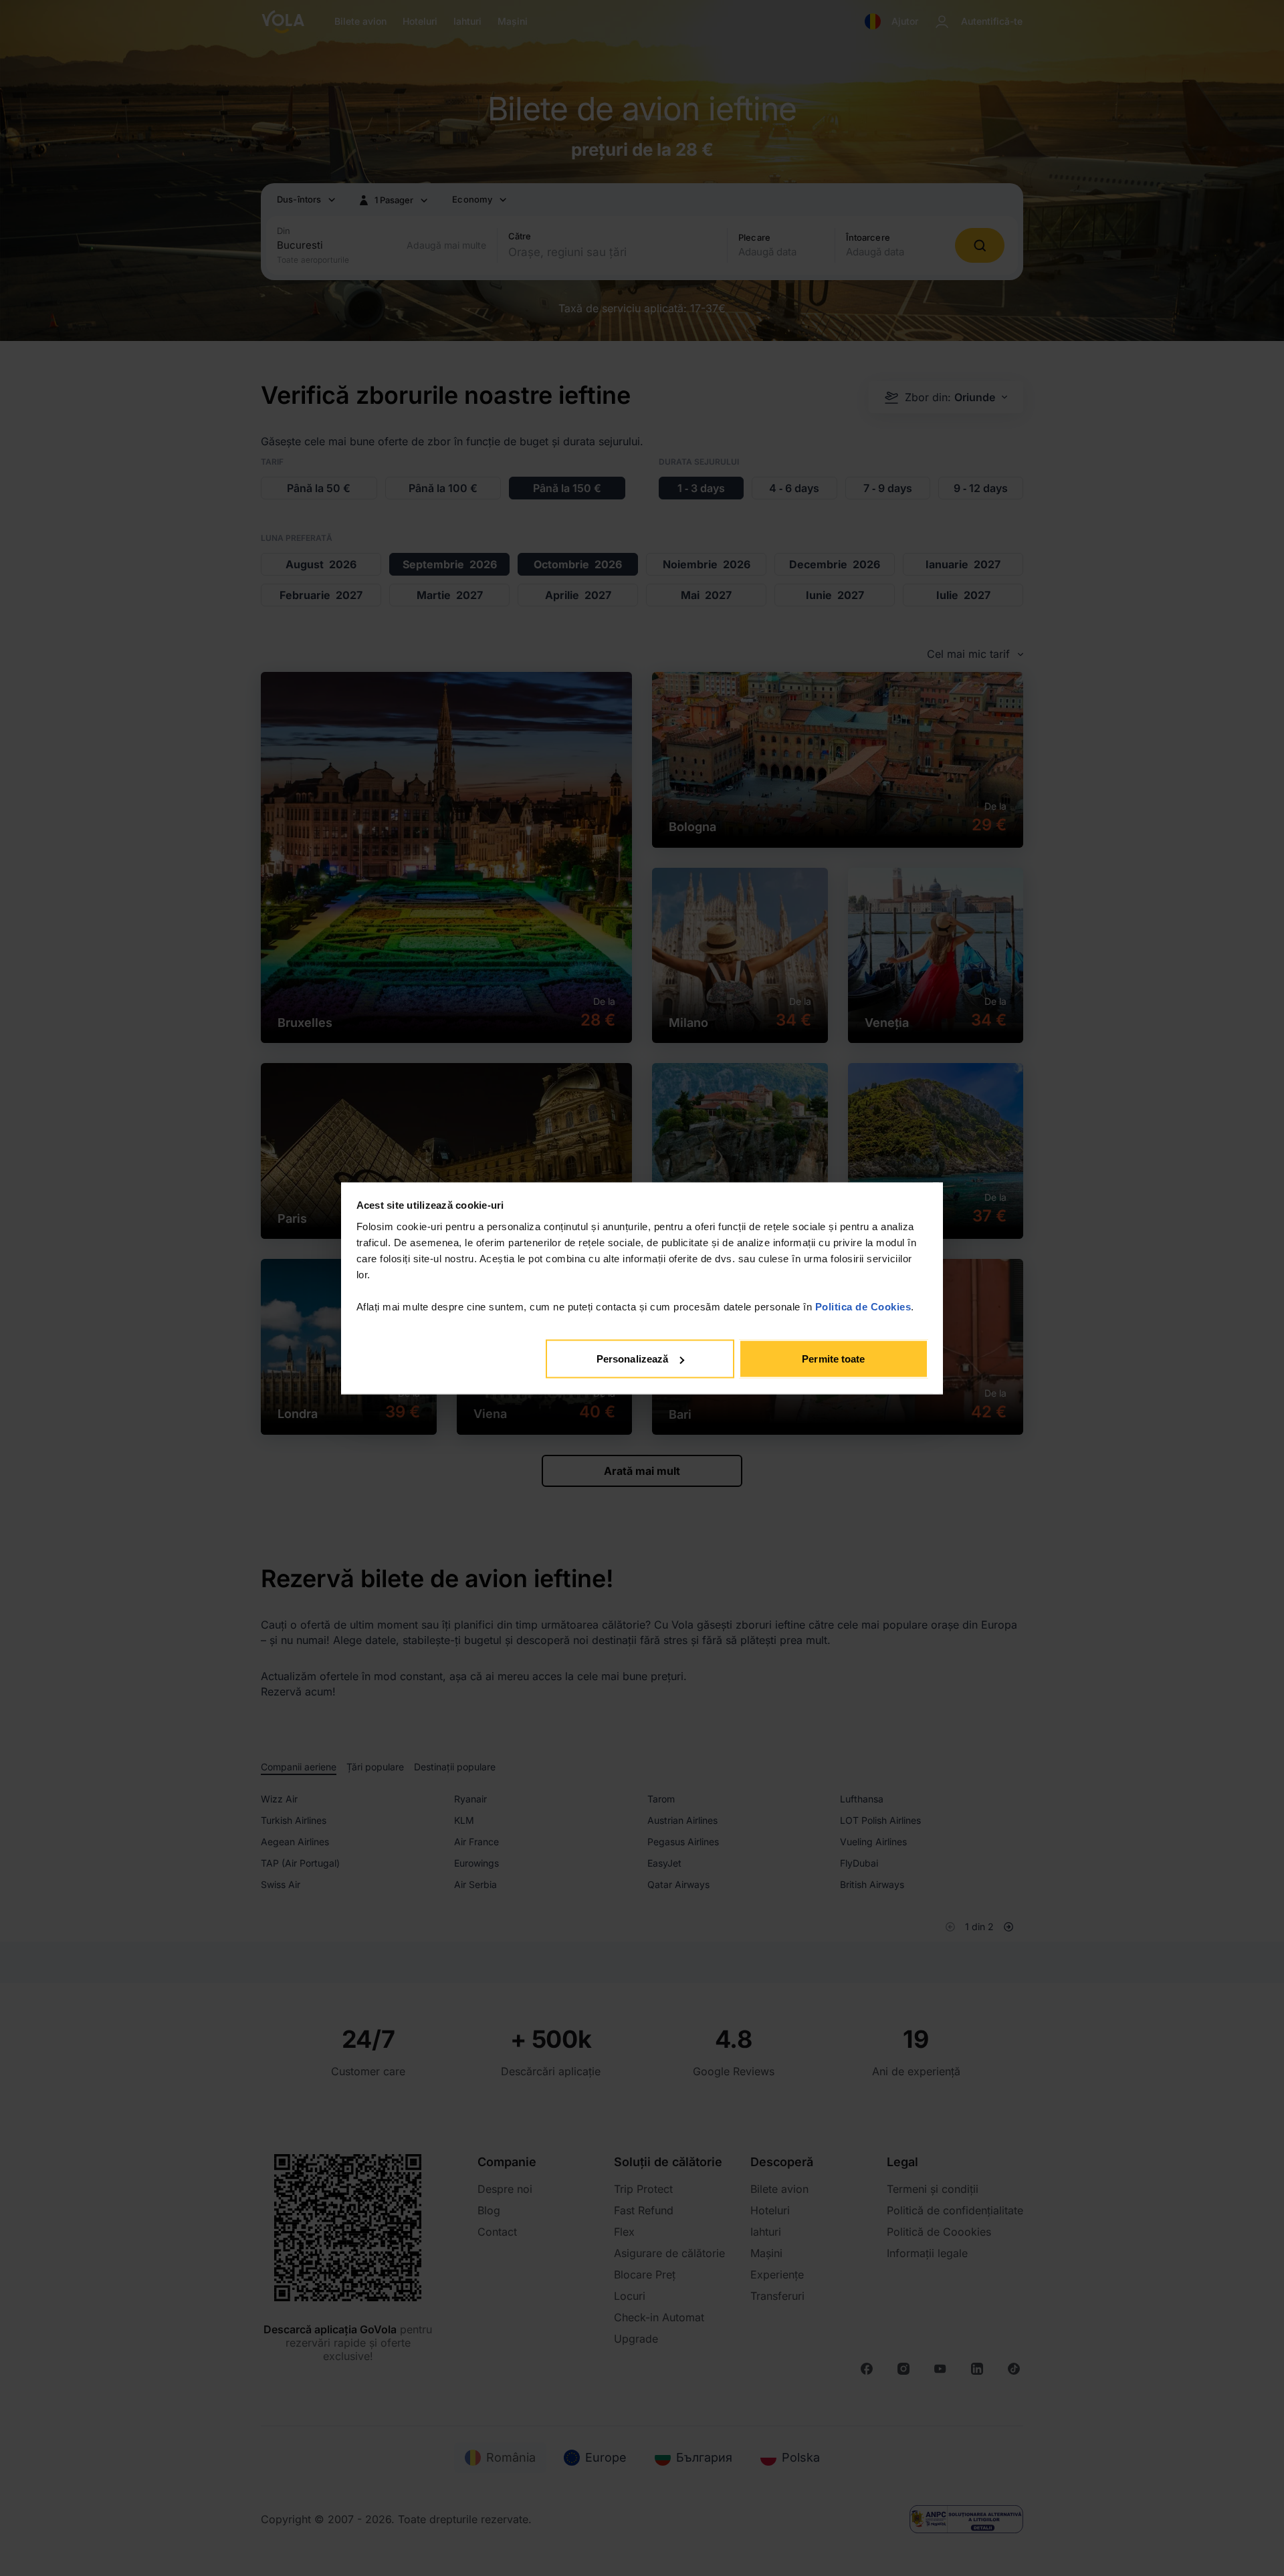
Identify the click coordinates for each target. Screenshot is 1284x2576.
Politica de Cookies (863, 1306)
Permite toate (833, 1359)
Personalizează (632, 1359)
